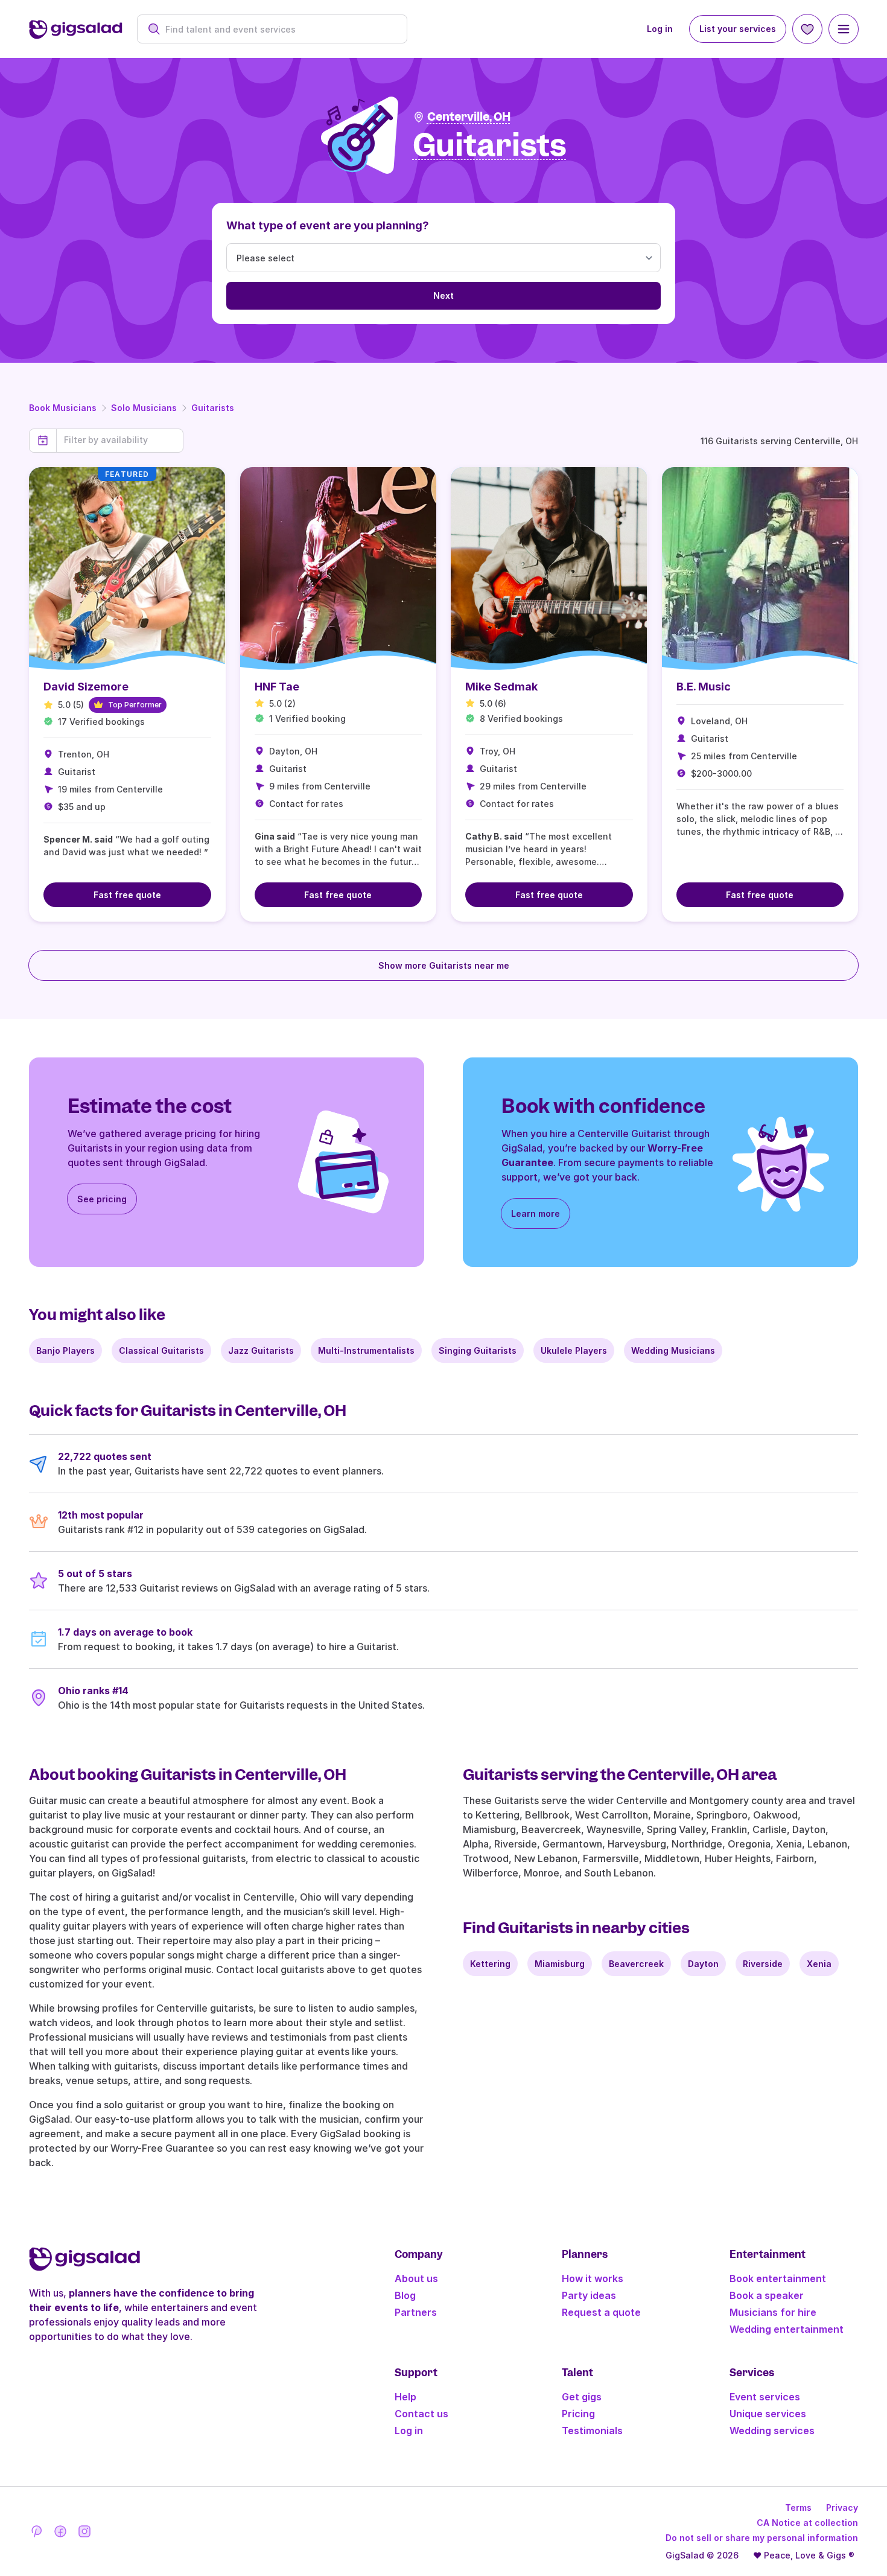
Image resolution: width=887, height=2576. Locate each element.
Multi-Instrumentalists (366, 1350)
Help (405, 2397)
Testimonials (592, 2431)
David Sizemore (86, 687)
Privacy (842, 2507)
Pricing (578, 2414)
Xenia (819, 1964)
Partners (416, 2312)
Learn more (536, 1213)
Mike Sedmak (501, 687)
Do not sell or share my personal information (762, 2538)
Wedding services (772, 2431)
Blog (405, 2295)
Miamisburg (560, 1964)
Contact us (421, 2414)
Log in (660, 29)
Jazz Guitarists (261, 1350)
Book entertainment (778, 2278)
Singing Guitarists (478, 1350)
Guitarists (213, 408)
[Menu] (844, 29)
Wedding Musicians (673, 1350)
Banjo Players (65, 1350)
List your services (738, 29)
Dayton (703, 1964)
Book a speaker (767, 2295)
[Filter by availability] (120, 440)
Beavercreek (636, 1964)
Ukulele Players (574, 1350)
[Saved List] (807, 29)
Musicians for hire (773, 2312)
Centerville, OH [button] (469, 117)
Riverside (763, 1964)
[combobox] (278, 29)
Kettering (490, 1964)
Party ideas (589, 2295)
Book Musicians (63, 408)
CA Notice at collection (807, 2523)
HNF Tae (277, 687)
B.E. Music (704, 687)
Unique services (768, 2414)
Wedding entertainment (787, 2329)
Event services (765, 2397)
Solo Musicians (144, 408)
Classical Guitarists (161, 1350)
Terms (798, 2507)
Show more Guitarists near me (444, 965)
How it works (593, 2278)
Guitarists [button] (490, 146)
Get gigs (582, 2397)
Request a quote (601, 2312)
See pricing (102, 1199)
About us (416, 2278)
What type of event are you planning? (328, 225)
